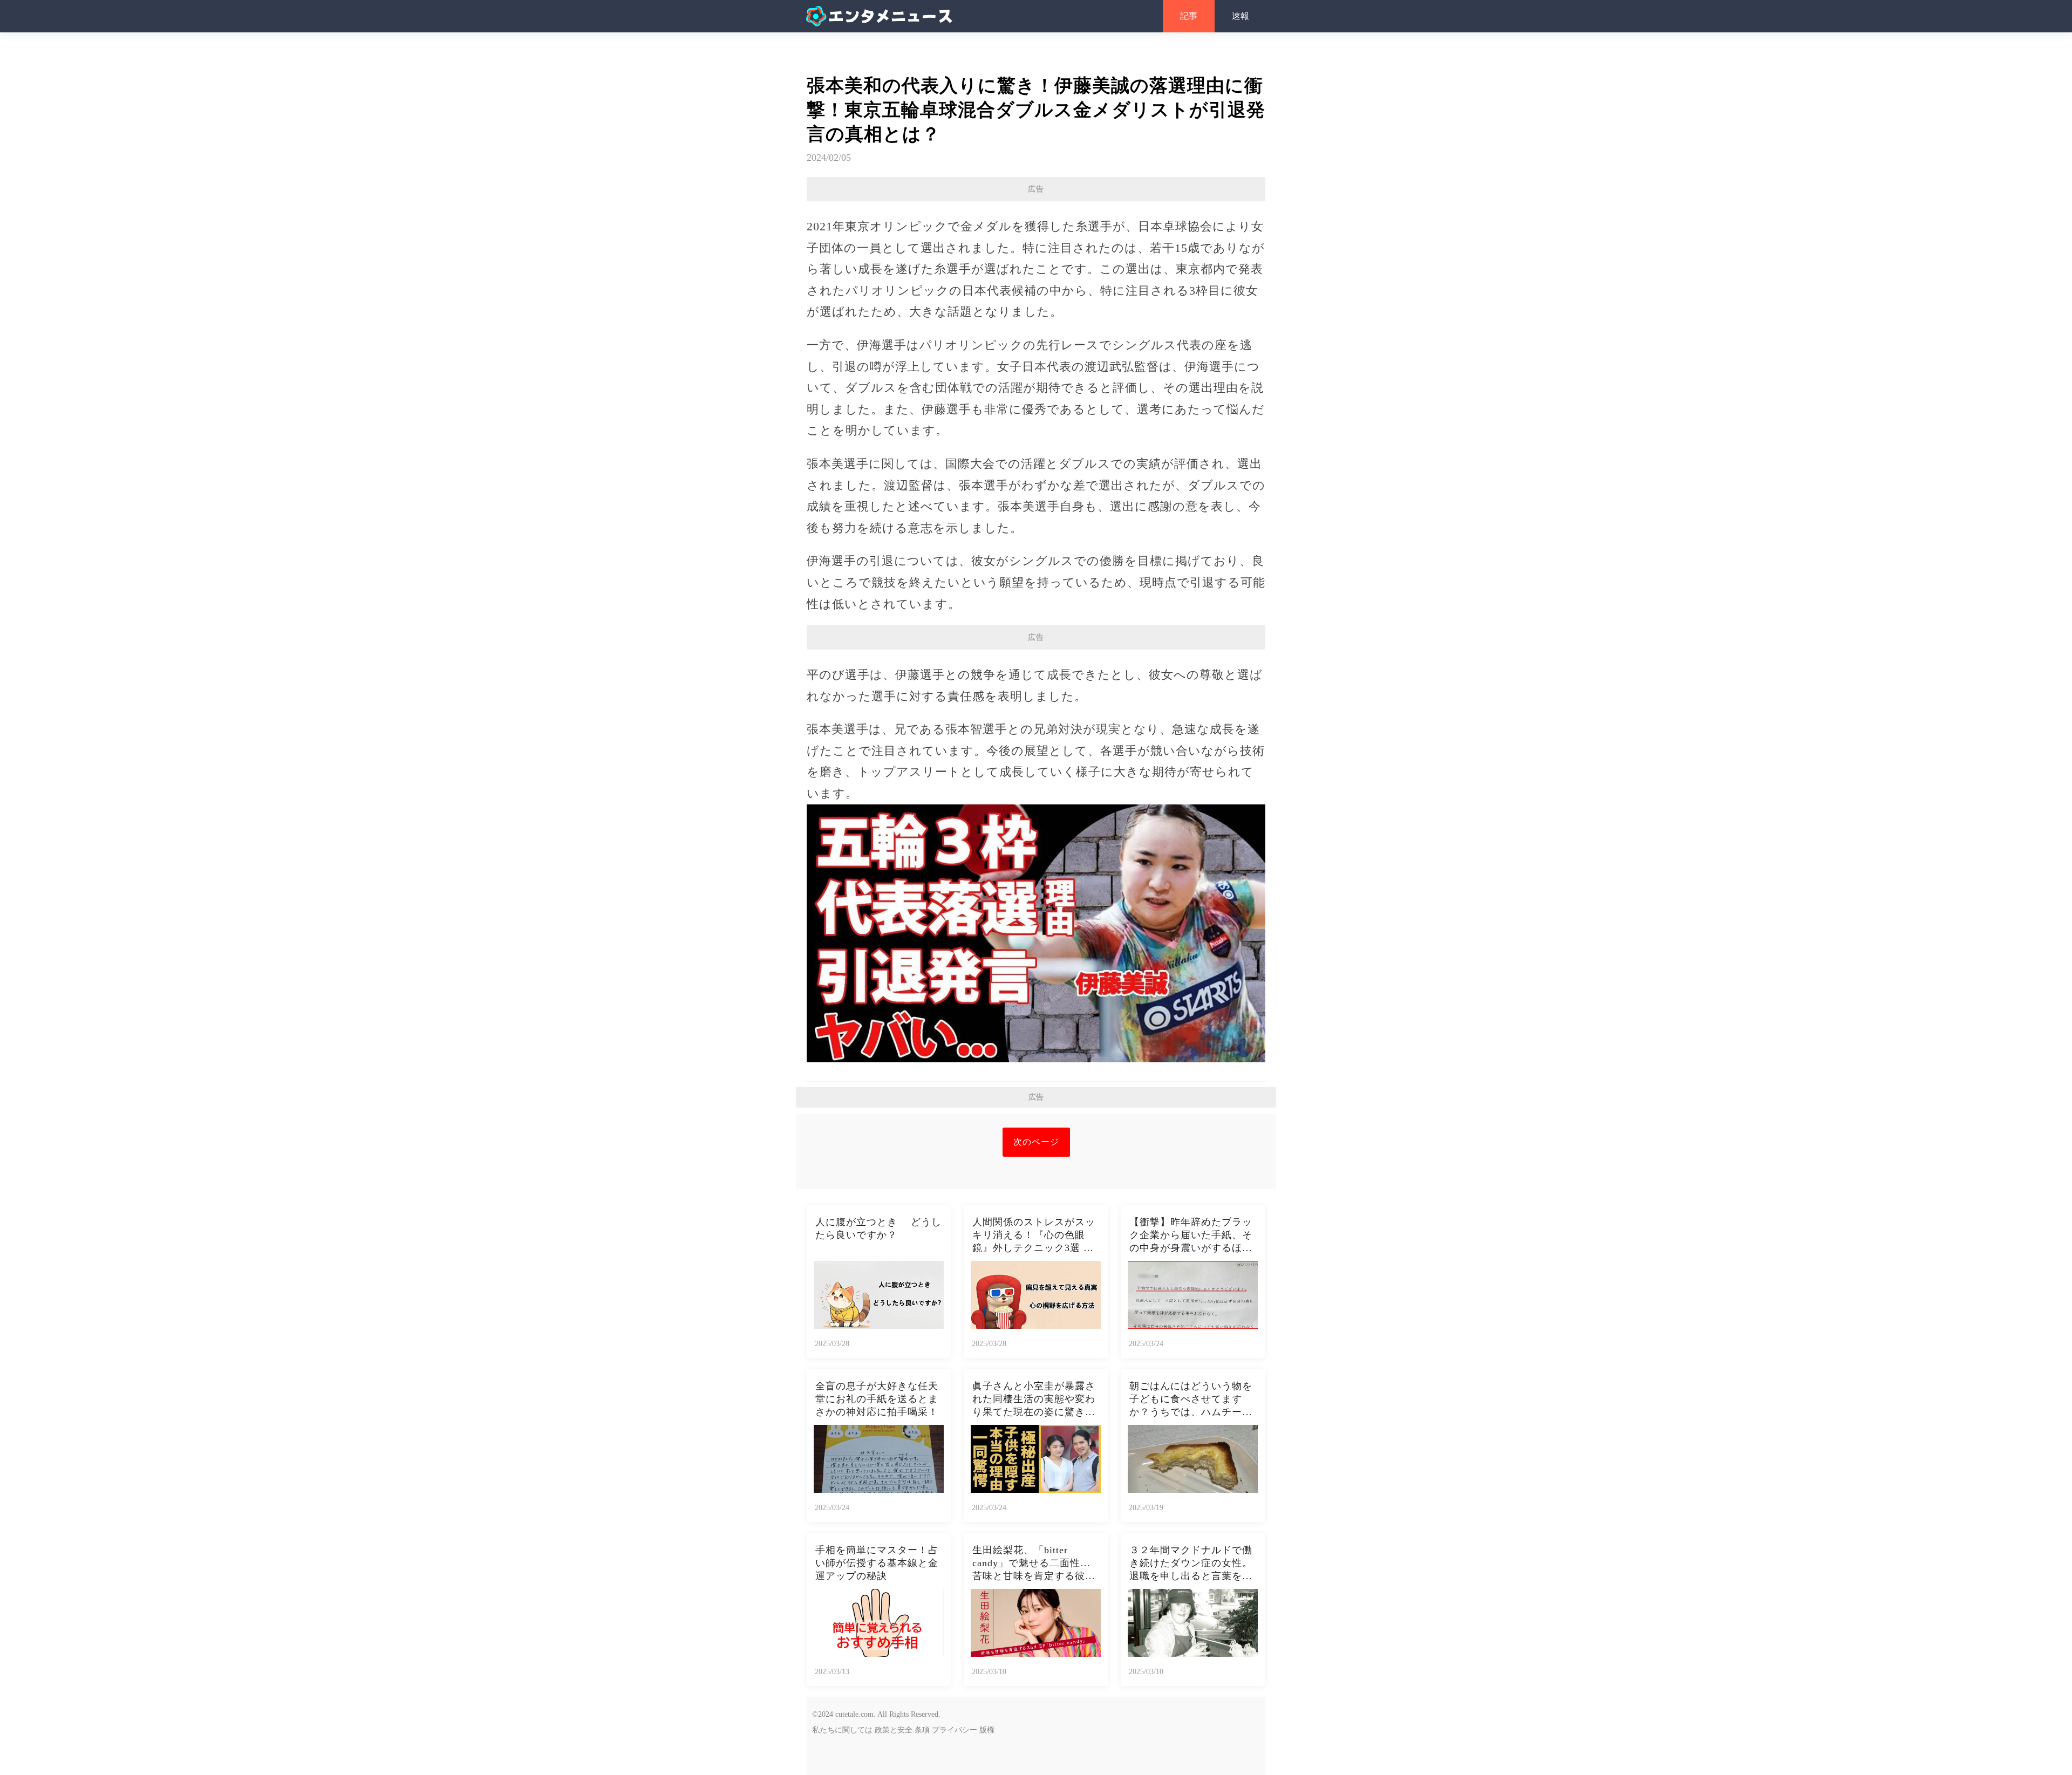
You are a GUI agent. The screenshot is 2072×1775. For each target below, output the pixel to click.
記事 (1189, 16)
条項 (922, 1730)
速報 (1241, 16)
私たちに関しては (842, 1730)
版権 (987, 1730)
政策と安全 (894, 1730)
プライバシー (955, 1730)
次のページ (1036, 1142)
